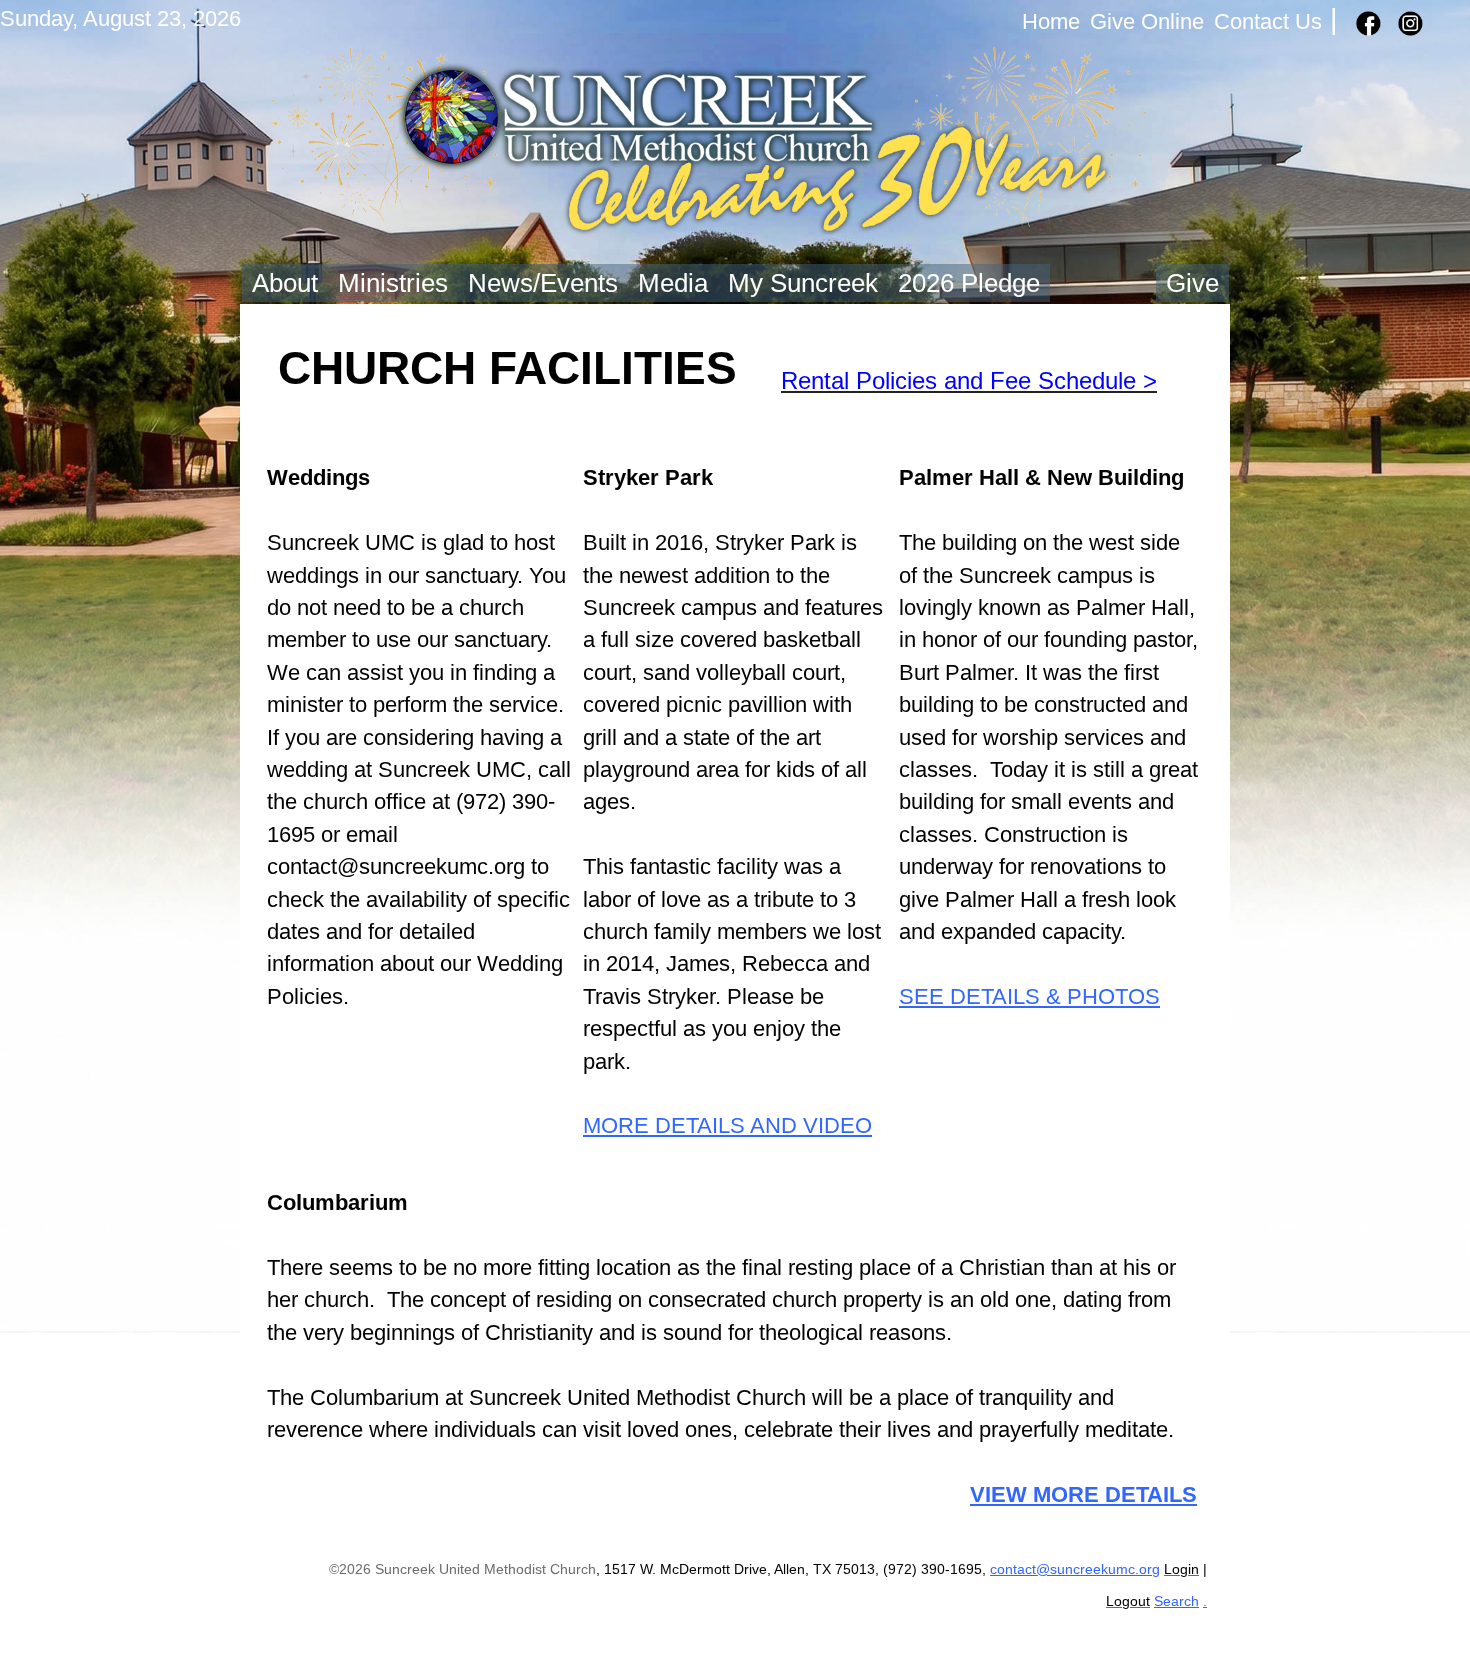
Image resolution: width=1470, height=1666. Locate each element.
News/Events (543, 283)
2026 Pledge (969, 283)
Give (1192, 283)
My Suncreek (803, 283)
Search (1176, 1601)
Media (673, 283)
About (285, 283)
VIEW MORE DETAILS (1083, 1494)
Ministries (393, 283)
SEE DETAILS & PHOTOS (1029, 996)
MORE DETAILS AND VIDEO (727, 1125)
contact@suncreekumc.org (1075, 1569)
